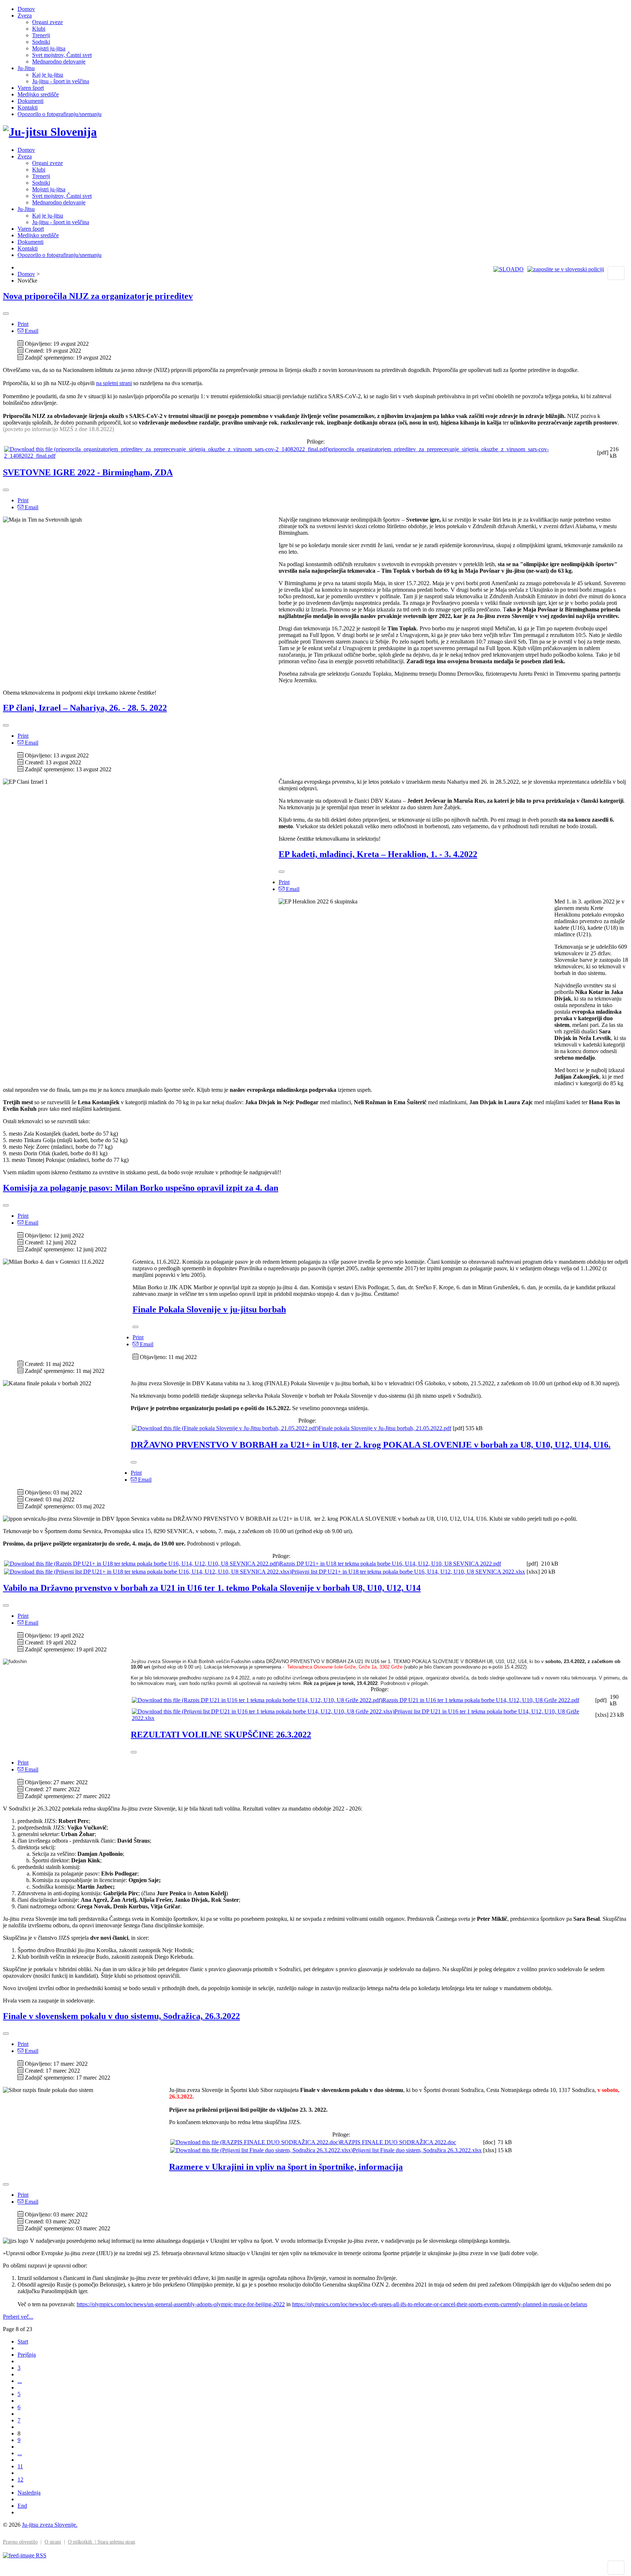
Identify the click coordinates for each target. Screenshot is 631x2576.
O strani (53, 2542)
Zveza (25, 16)
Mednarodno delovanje (59, 62)
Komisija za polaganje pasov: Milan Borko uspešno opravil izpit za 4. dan (141, 1188)
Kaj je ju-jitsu (48, 75)
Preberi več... (18, 2317)
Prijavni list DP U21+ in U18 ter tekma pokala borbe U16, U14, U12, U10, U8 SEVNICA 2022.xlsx (408, 1572)
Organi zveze (47, 22)
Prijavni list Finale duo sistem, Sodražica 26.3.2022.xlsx (417, 2150)
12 (20, 2479)
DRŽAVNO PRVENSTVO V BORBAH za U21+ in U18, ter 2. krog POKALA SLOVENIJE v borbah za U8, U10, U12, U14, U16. (371, 1445)
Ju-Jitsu (26, 68)
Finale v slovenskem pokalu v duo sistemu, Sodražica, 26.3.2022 (121, 2016)
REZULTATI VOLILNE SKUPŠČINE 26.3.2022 (221, 1735)
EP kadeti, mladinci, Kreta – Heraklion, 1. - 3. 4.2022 (378, 854)
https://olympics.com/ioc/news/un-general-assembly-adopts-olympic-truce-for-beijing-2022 (181, 2304)
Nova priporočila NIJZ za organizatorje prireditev (98, 296)
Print (23, 324)
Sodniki (41, 42)
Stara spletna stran (116, 2542)
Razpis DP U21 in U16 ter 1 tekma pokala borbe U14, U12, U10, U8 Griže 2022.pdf (481, 1700)
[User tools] (6, 314)
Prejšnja (27, 2355)
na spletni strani (114, 383)
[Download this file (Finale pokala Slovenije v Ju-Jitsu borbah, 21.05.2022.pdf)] (225, 1428)
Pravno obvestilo (20, 2542)
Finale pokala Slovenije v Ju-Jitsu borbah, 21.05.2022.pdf (385, 1428)
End (22, 2506)
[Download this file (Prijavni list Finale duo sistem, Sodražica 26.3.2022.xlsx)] (261, 2150)
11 (20, 2466)
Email (31, 331)
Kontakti (28, 108)
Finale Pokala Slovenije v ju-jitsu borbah (209, 1309)
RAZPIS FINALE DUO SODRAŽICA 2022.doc (398, 2142)
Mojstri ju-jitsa (49, 48)
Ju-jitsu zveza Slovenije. (50, 2525)
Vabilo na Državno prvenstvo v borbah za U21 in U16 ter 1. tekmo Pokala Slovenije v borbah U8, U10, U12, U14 (212, 1588)
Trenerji (41, 35)
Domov (26, 9)
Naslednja (29, 2493)
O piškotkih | (83, 2542)
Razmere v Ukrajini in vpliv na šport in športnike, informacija (286, 2167)
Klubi (39, 29)
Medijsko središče (38, 94)
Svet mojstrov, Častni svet (62, 55)
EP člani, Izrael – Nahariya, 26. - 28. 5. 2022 (85, 708)
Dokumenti (30, 101)
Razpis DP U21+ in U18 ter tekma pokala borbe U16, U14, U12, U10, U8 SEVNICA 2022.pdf (390, 1564)
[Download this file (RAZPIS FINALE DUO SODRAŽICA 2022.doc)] (255, 2142)
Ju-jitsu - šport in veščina (61, 81)
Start (23, 2341)
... (20, 2381)
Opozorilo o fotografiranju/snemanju (60, 114)
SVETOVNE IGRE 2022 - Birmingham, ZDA (88, 472)
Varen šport (31, 88)
